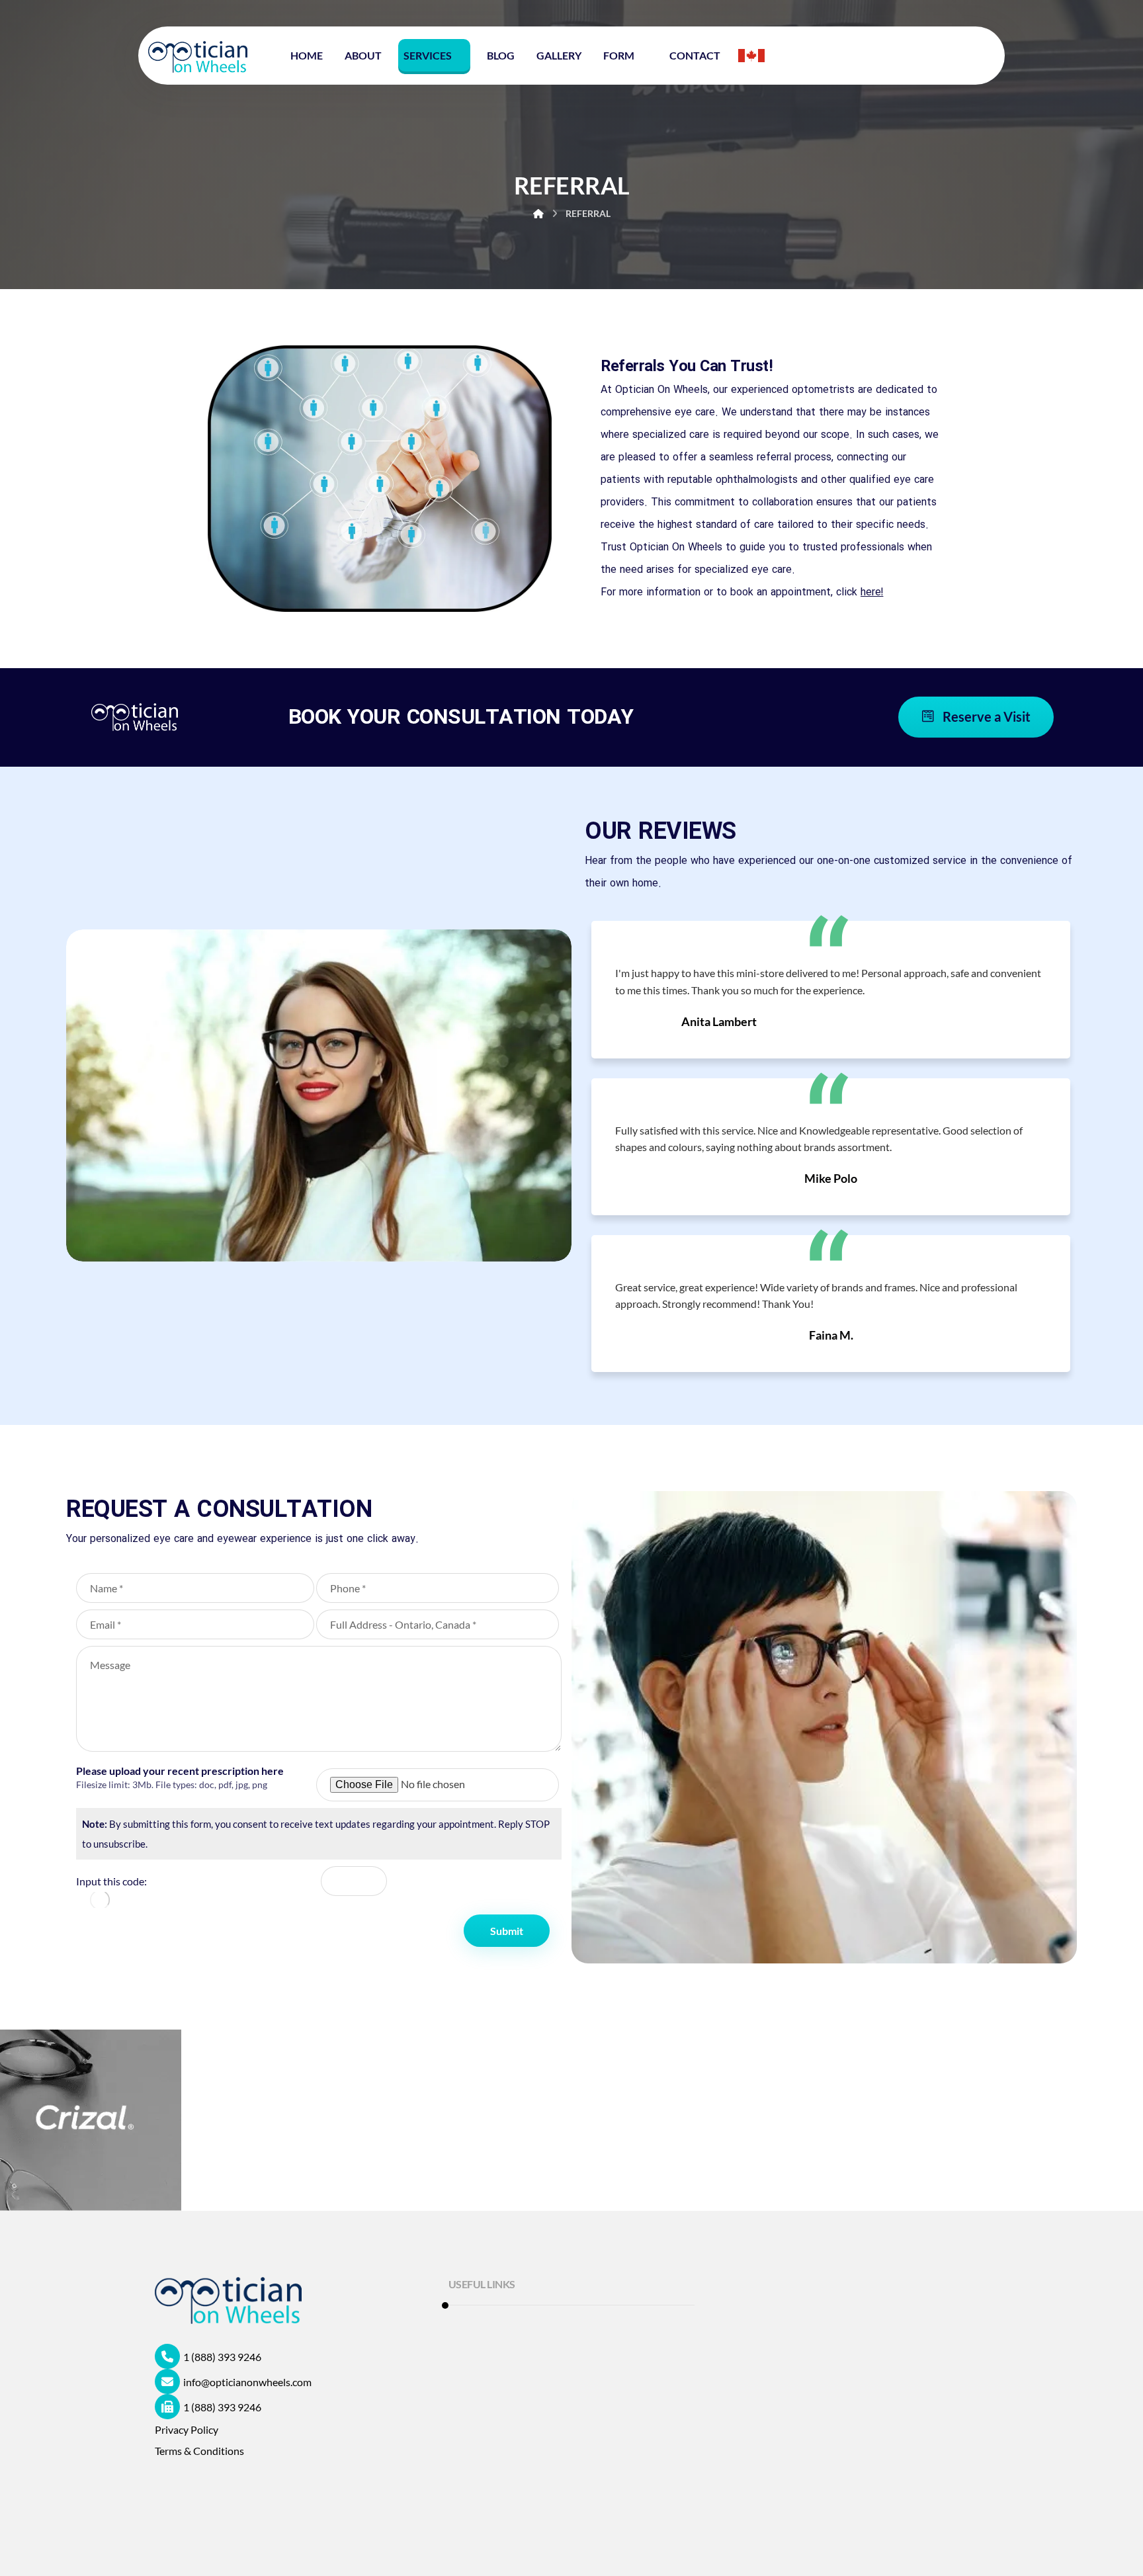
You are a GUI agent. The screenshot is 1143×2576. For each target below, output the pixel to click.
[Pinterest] (274, 2495)
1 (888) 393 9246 (222, 2357)
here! (872, 592)
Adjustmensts (496, 2435)
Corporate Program (509, 2350)
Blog (475, 2414)
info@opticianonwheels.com (247, 2382)
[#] (168, 2495)
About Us (486, 2392)
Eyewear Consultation (515, 2371)
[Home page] (538, 213)
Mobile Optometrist (510, 2329)
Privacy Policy (187, 2429)
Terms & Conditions (199, 2451)
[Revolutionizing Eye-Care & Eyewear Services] (198, 57)
